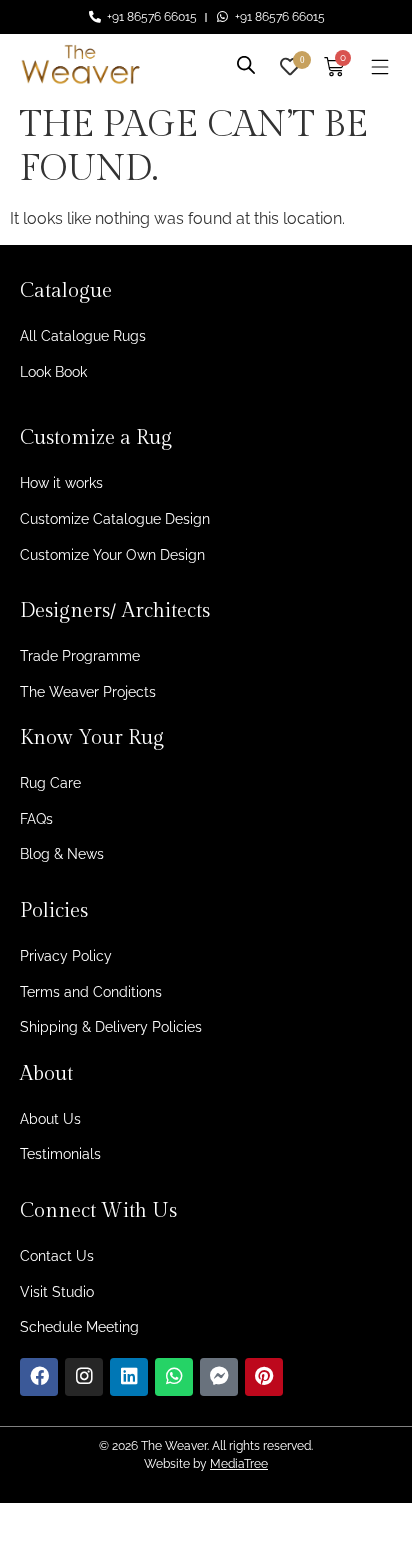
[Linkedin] (129, 1377)
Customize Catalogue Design (115, 519)
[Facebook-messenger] (219, 1377)
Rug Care (50, 783)
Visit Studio (57, 1292)
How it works (61, 483)
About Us (50, 1119)
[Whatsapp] (174, 1377)
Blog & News (62, 854)
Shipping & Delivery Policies (111, 1027)
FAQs (36, 819)
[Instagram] (84, 1377)
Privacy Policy (66, 956)
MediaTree (239, 1464)
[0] (290, 64)
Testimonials (60, 1154)
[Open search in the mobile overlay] (246, 62)
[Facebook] (39, 1377)
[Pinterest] (264, 1377)
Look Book (53, 372)
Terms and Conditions (91, 992)
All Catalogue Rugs (83, 336)
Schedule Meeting (79, 1327)
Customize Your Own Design (112, 555)
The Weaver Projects (88, 692)
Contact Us (57, 1256)
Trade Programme (80, 656)
